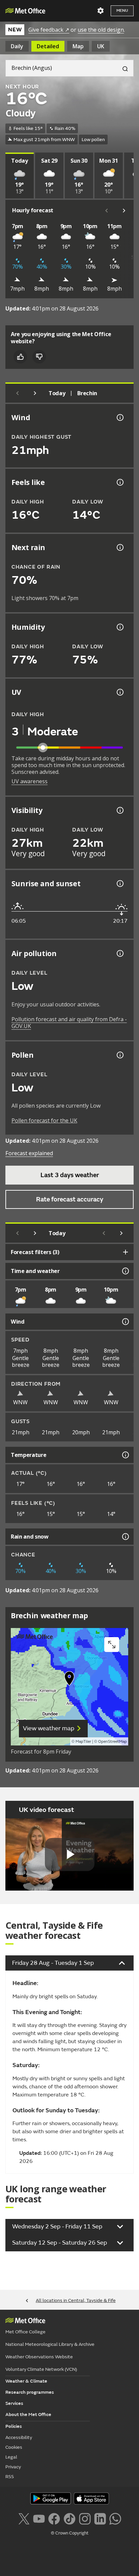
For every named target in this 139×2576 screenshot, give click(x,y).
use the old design (101, 30)
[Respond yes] (20, 357)
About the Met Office (28, 2415)
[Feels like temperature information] (119, 482)
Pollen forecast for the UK (44, 1120)
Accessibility (19, 2437)
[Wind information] (125, 1322)
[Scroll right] (124, 211)
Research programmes (30, 2392)
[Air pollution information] (119, 953)
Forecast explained (29, 1153)
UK (101, 46)
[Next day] (35, 393)
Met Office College (25, 2332)
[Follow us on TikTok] (69, 2518)
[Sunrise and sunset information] (119, 884)
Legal (11, 2457)
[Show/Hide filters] (126, 1252)
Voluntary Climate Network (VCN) (41, 2369)
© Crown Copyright (70, 2533)
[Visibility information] (119, 810)
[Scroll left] (107, 211)
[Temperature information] (125, 1455)
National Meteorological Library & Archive (50, 2344)
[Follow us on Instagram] (85, 2518)
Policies (14, 2426)
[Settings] (101, 11)
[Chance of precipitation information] (119, 547)
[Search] (122, 68)
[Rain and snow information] (125, 1537)
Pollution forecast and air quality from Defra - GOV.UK (69, 1023)
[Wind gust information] (119, 417)
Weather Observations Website (39, 2357)
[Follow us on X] (24, 2518)
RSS (10, 2477)
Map (78, 46)
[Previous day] (18, 393)
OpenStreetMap (113, 1742)
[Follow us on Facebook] (54, 2518)
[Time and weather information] (125, 1271)
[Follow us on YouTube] (39, 2518)
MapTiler (83, 1742)
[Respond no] (39, 357)
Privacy (13, 2467)
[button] (69, 1680)
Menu (122, 11)
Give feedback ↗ (49, 30)
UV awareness (30, 781)
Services (14, 2403)
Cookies (14, 2447)
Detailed (48, 46)
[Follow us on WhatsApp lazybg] (115, 2518)
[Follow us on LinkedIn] (100, 2518)
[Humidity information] (119, 627)
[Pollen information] (119, 1055)
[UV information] (119, 692)
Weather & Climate (26, 2381)
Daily (17, 46)
